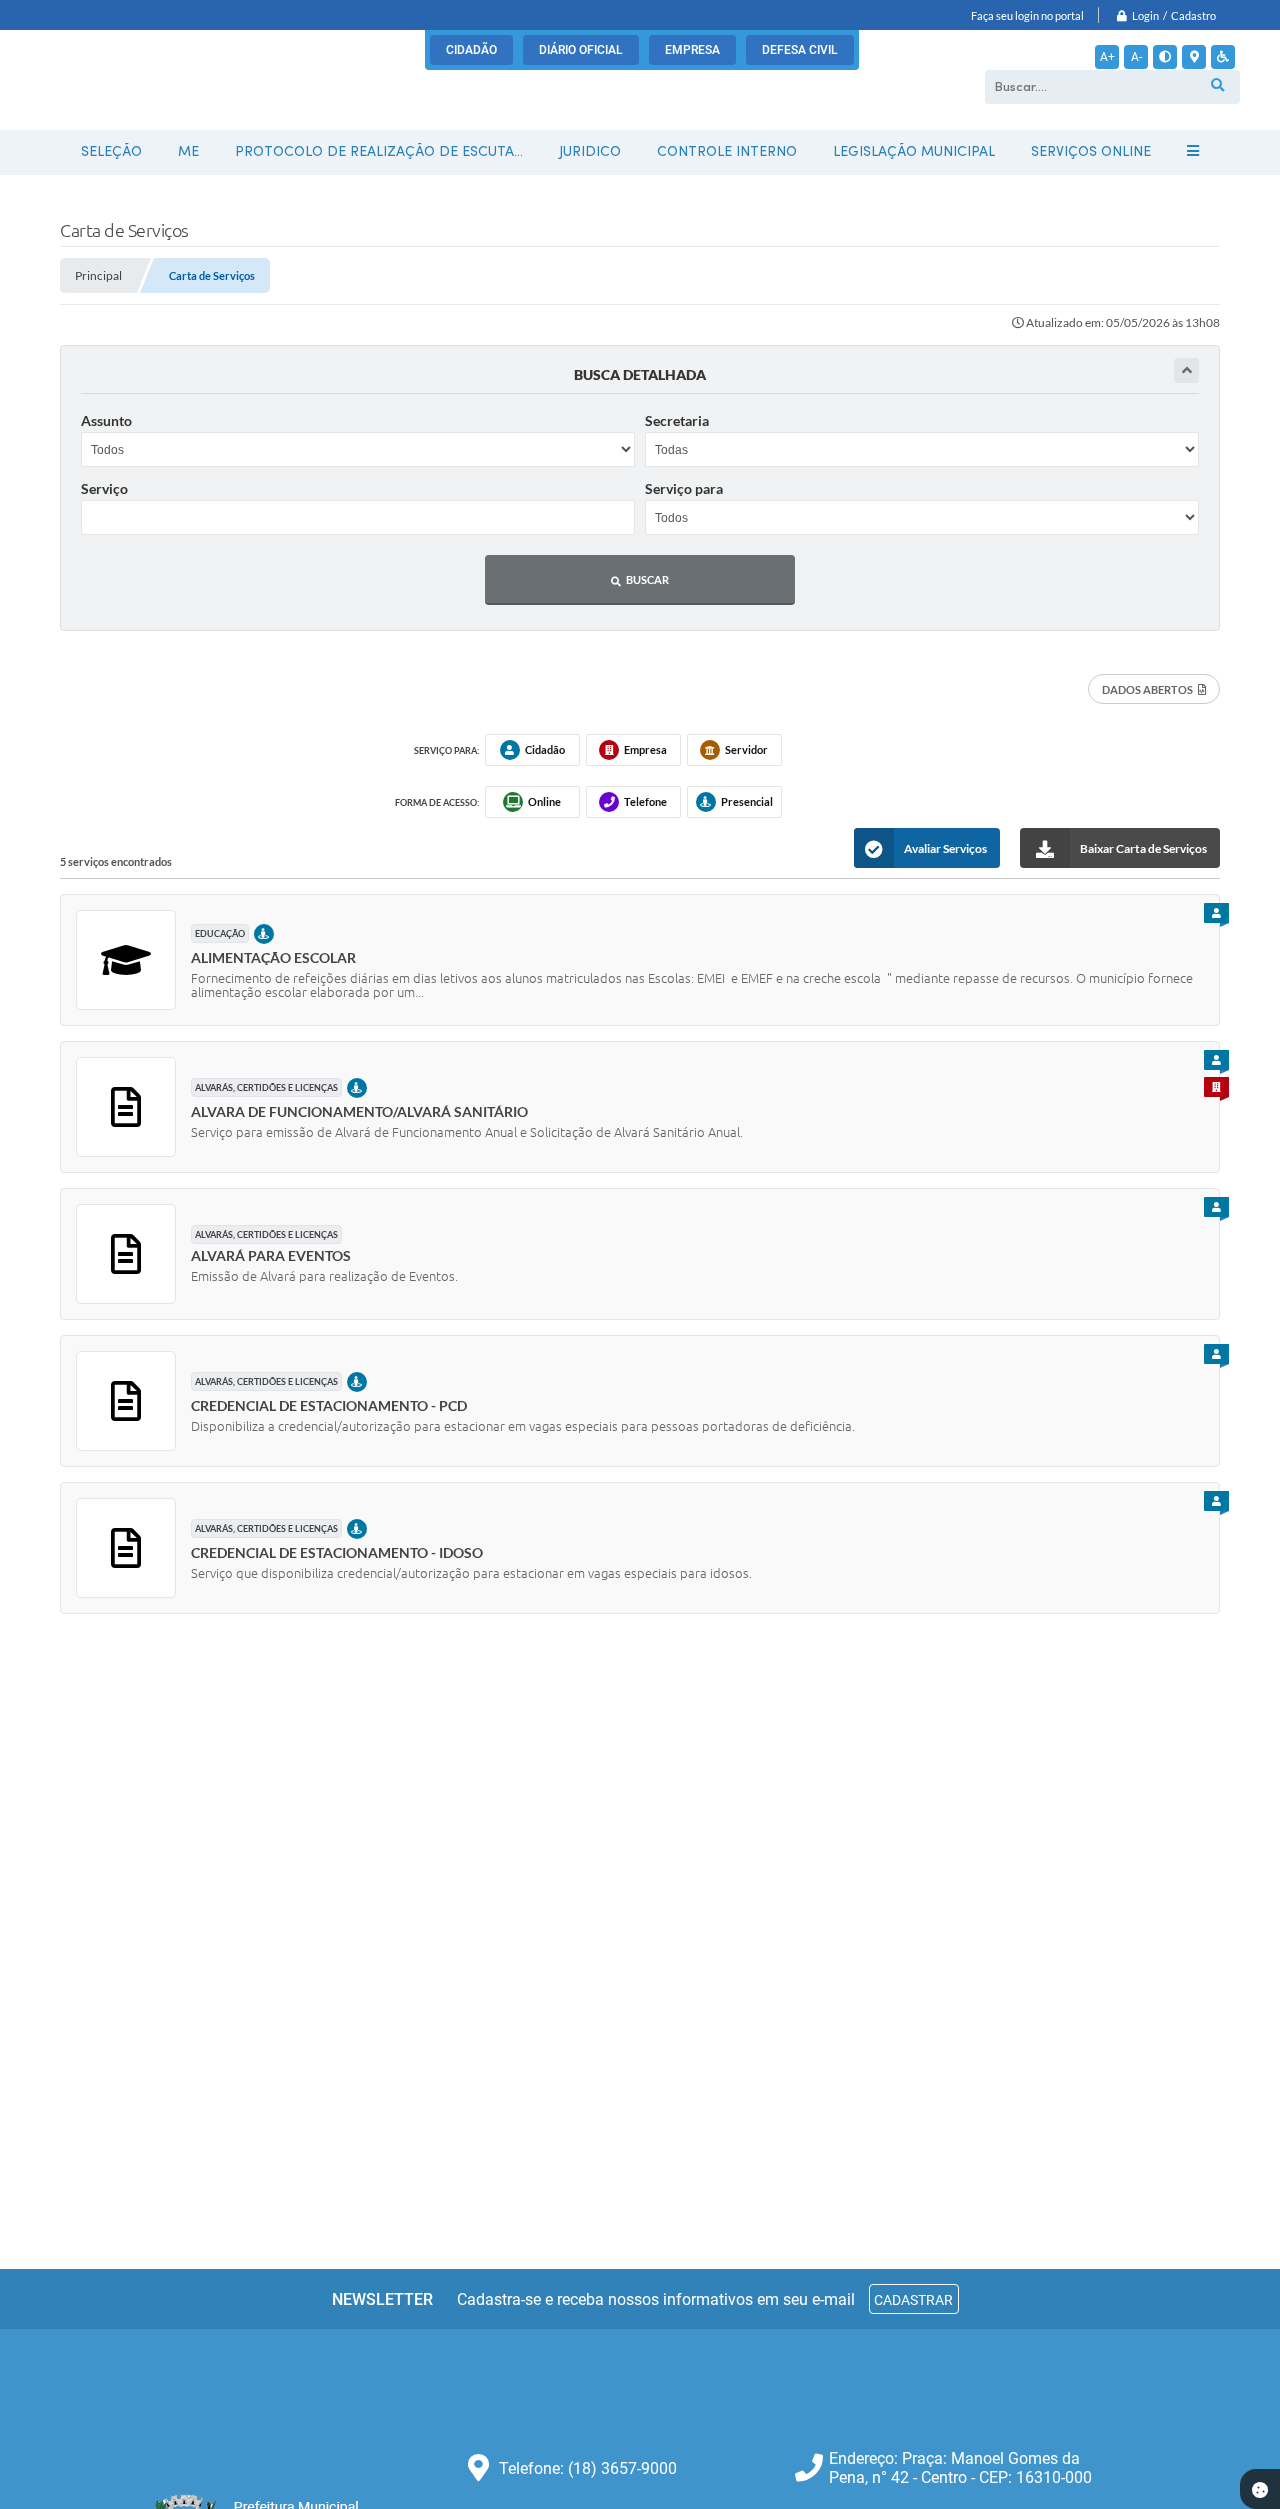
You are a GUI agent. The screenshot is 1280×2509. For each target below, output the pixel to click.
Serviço (104, 488)
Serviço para (684, 488)
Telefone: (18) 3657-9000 (588, 2468)
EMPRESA (692, 50)
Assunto (106, 420)
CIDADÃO (471, 50)
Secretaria (677, 420)
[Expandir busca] (1186, 370)
